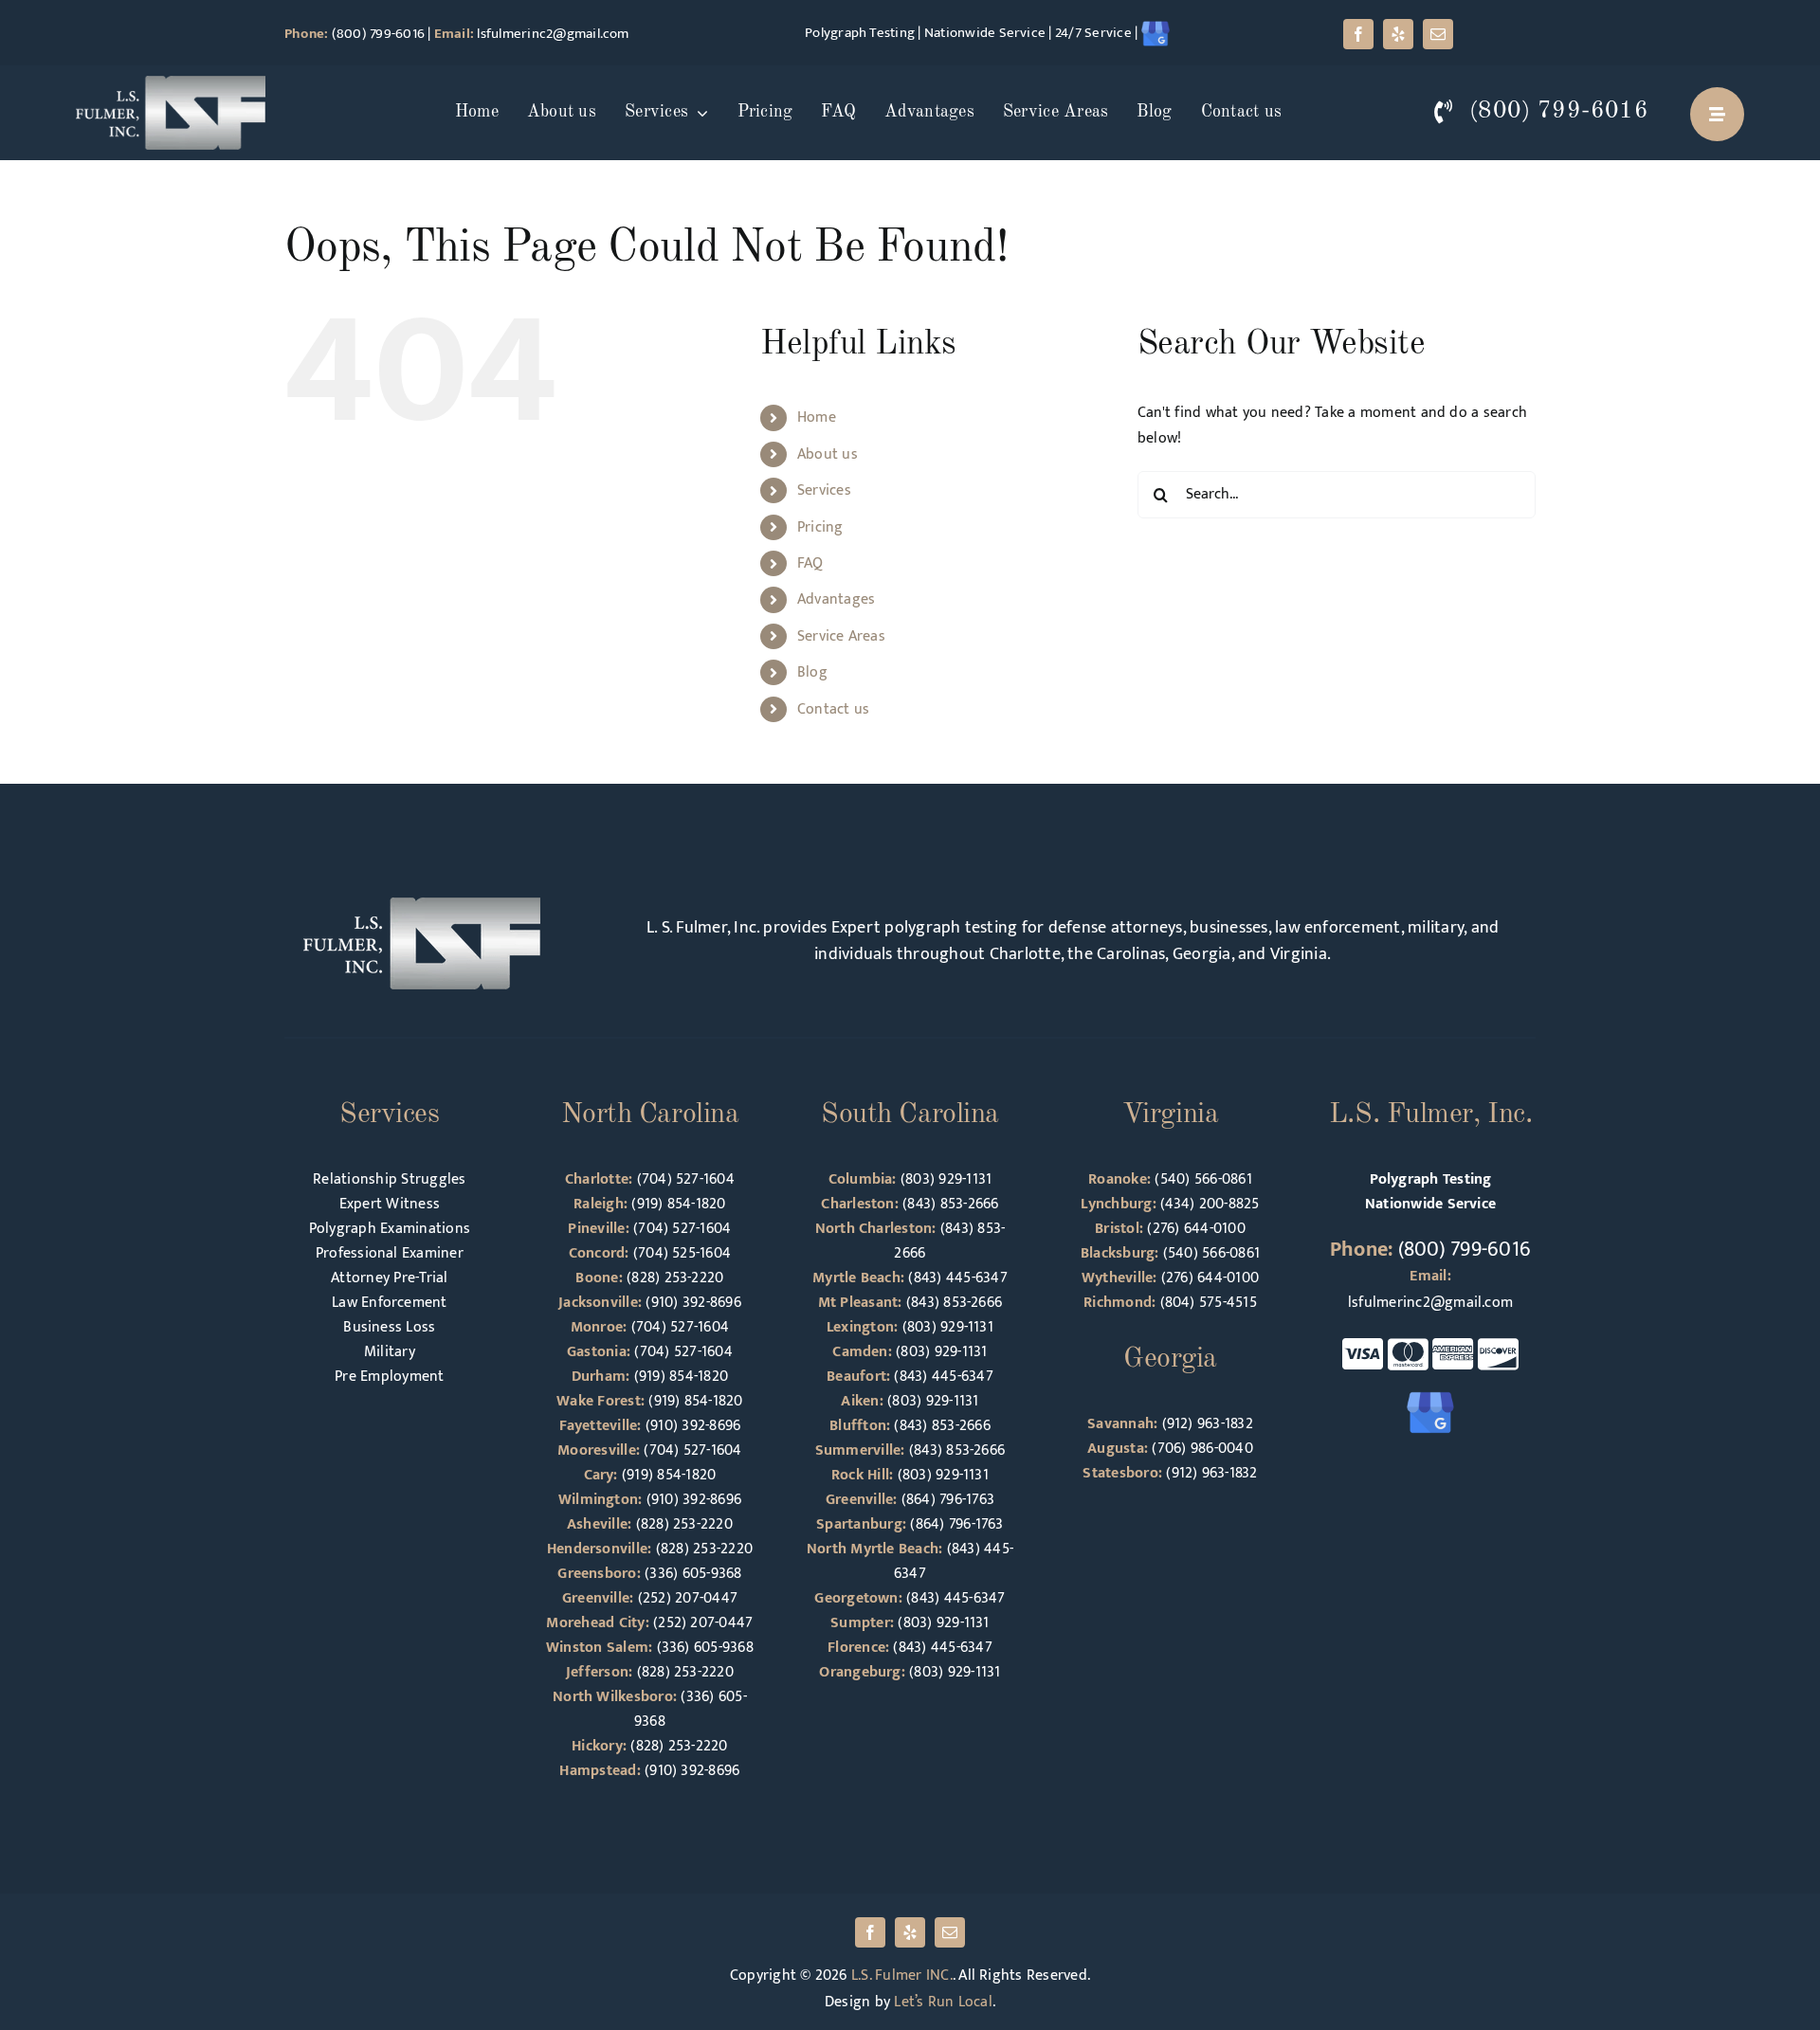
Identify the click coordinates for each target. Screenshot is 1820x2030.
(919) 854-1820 (678, 1204)
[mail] (1438, 34)
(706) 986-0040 (1202, 1449)
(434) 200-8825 (1210, 1204)
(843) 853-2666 (950, 1204)
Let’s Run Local (943, 2002)
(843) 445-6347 (957, 1278)
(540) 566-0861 (1203, 1179)
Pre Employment (389, 1377)
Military (390, 1352)
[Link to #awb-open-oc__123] (1717, 114)
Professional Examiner (390, 1253)
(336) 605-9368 (693, 1574)
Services (824, 490)
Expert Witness (390, 1204)
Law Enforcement (390, 1303)
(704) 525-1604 (682, 1253)
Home (817, 417)
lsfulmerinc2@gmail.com (553, 34)
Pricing (820, 527)
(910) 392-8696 (693, 1303)
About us (828, 454)
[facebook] (1358, 34)
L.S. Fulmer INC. (902, 1976)
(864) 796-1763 (948, 1500)
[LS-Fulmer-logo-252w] (171, 83)
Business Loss (389, 1327)
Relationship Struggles (389, 1179)
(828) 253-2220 (675, 1278)
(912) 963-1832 (1208, 1424)
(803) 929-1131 (946, 1179)
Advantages (836, 599)
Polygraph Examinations (390, 1229)
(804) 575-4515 (1209, 1303)
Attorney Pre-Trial (389, 1278)
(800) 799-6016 (378, 34)
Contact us (833, 709)
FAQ (810, 563)
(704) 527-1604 (686, 1179)
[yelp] (1398, 34)
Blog (812, 672)
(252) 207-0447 (688, 1598)
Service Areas (841, 636)
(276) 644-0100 (1196, 1229)
